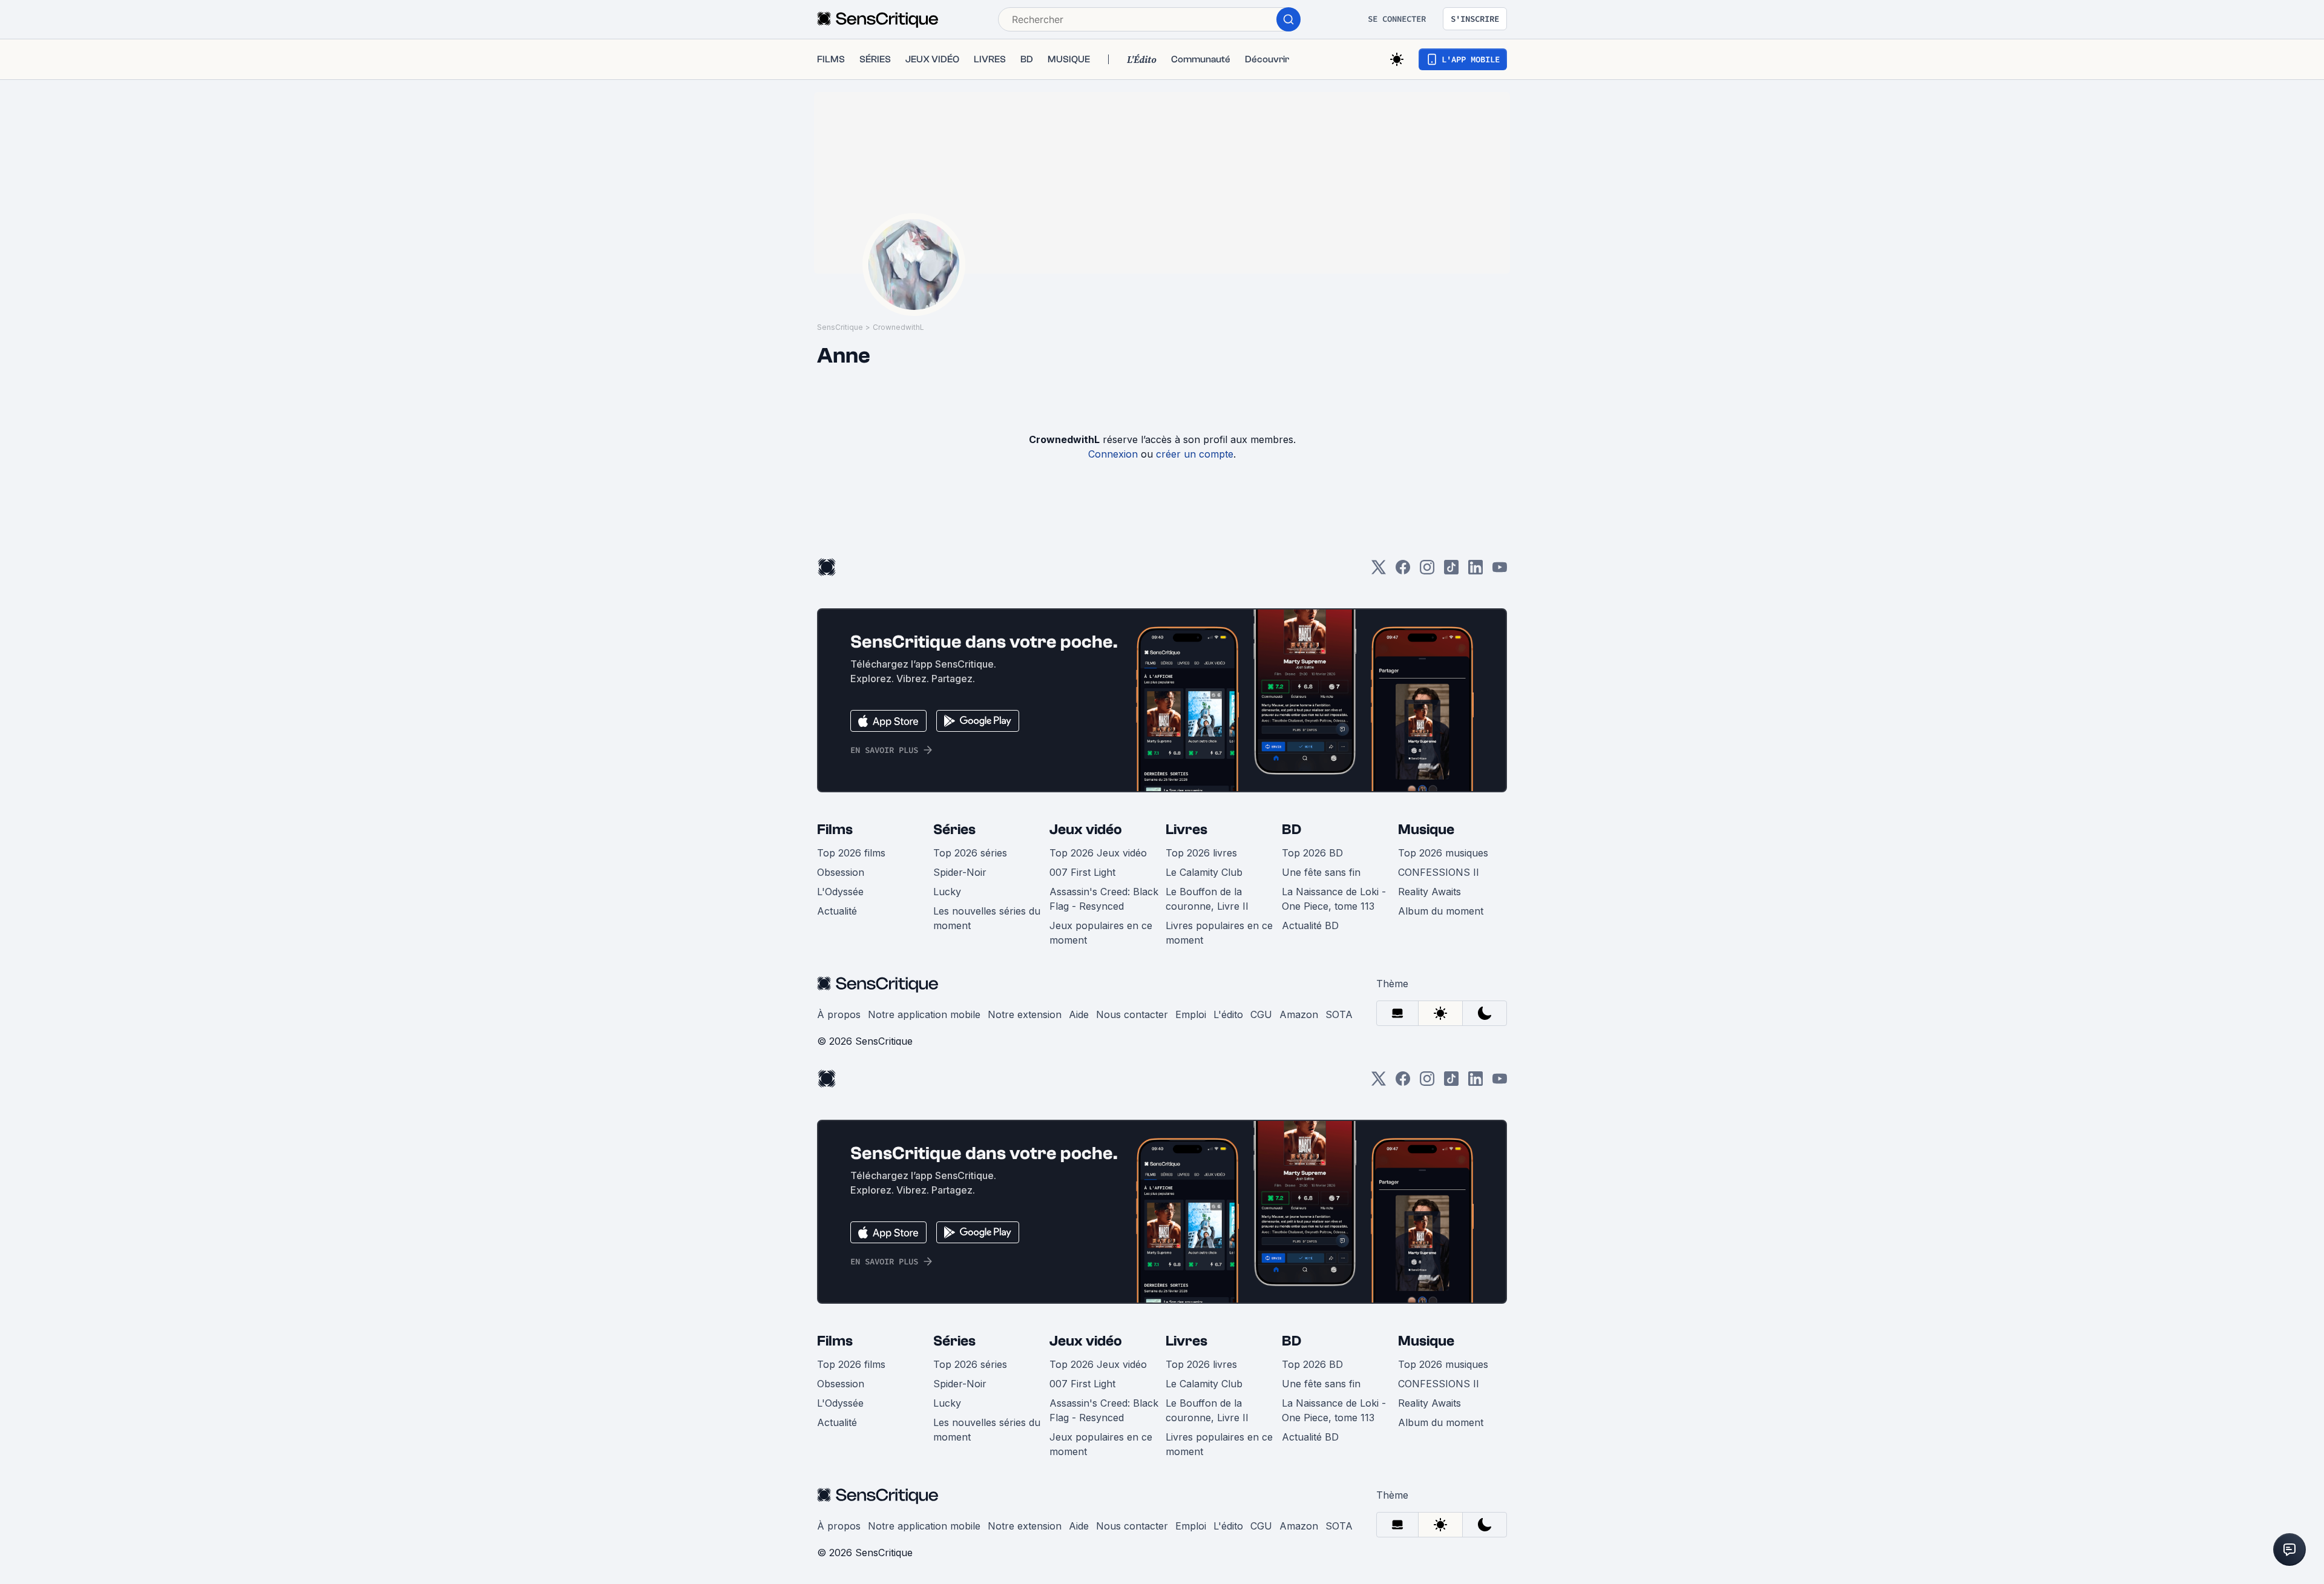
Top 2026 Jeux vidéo (1098, 853)
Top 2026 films (851, 853)
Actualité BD (1310, 925)
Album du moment (1441, 911)
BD (1292, 830)
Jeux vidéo (1086, 830)
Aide (1079, 1014)
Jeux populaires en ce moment (1101, 933)
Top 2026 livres (1201, 853)
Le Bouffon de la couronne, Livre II (1207, 899)
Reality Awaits (1430, 892)
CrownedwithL (898, 327)
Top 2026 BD (1312, 853)
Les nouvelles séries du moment (987, 918)
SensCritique (840, 327)
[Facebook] (1403, 571)
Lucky (947, 892)
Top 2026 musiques (1443, 853)
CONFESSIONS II (1439, 872)
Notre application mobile (924, 1014)
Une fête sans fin (1321, 872)
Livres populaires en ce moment (1219, 933)
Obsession (841, 872)
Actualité (837, 911)
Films (835, 830)
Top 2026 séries (970, 853)
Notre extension (1025, 1014)
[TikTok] (1451, 571)
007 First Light (1082, 872)
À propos (839, 1014)
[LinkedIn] (1475, 571)
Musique (1426, 830)
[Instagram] (1427, 571)
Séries (954, 830)
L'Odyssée (840, 892)
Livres (1187, 830)
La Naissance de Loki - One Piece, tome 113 (1334, 899)
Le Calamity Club (1204, 872)
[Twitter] (1379, 571)
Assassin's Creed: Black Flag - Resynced (1104, 899)
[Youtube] (1500, 571)
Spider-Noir (960, 872)
